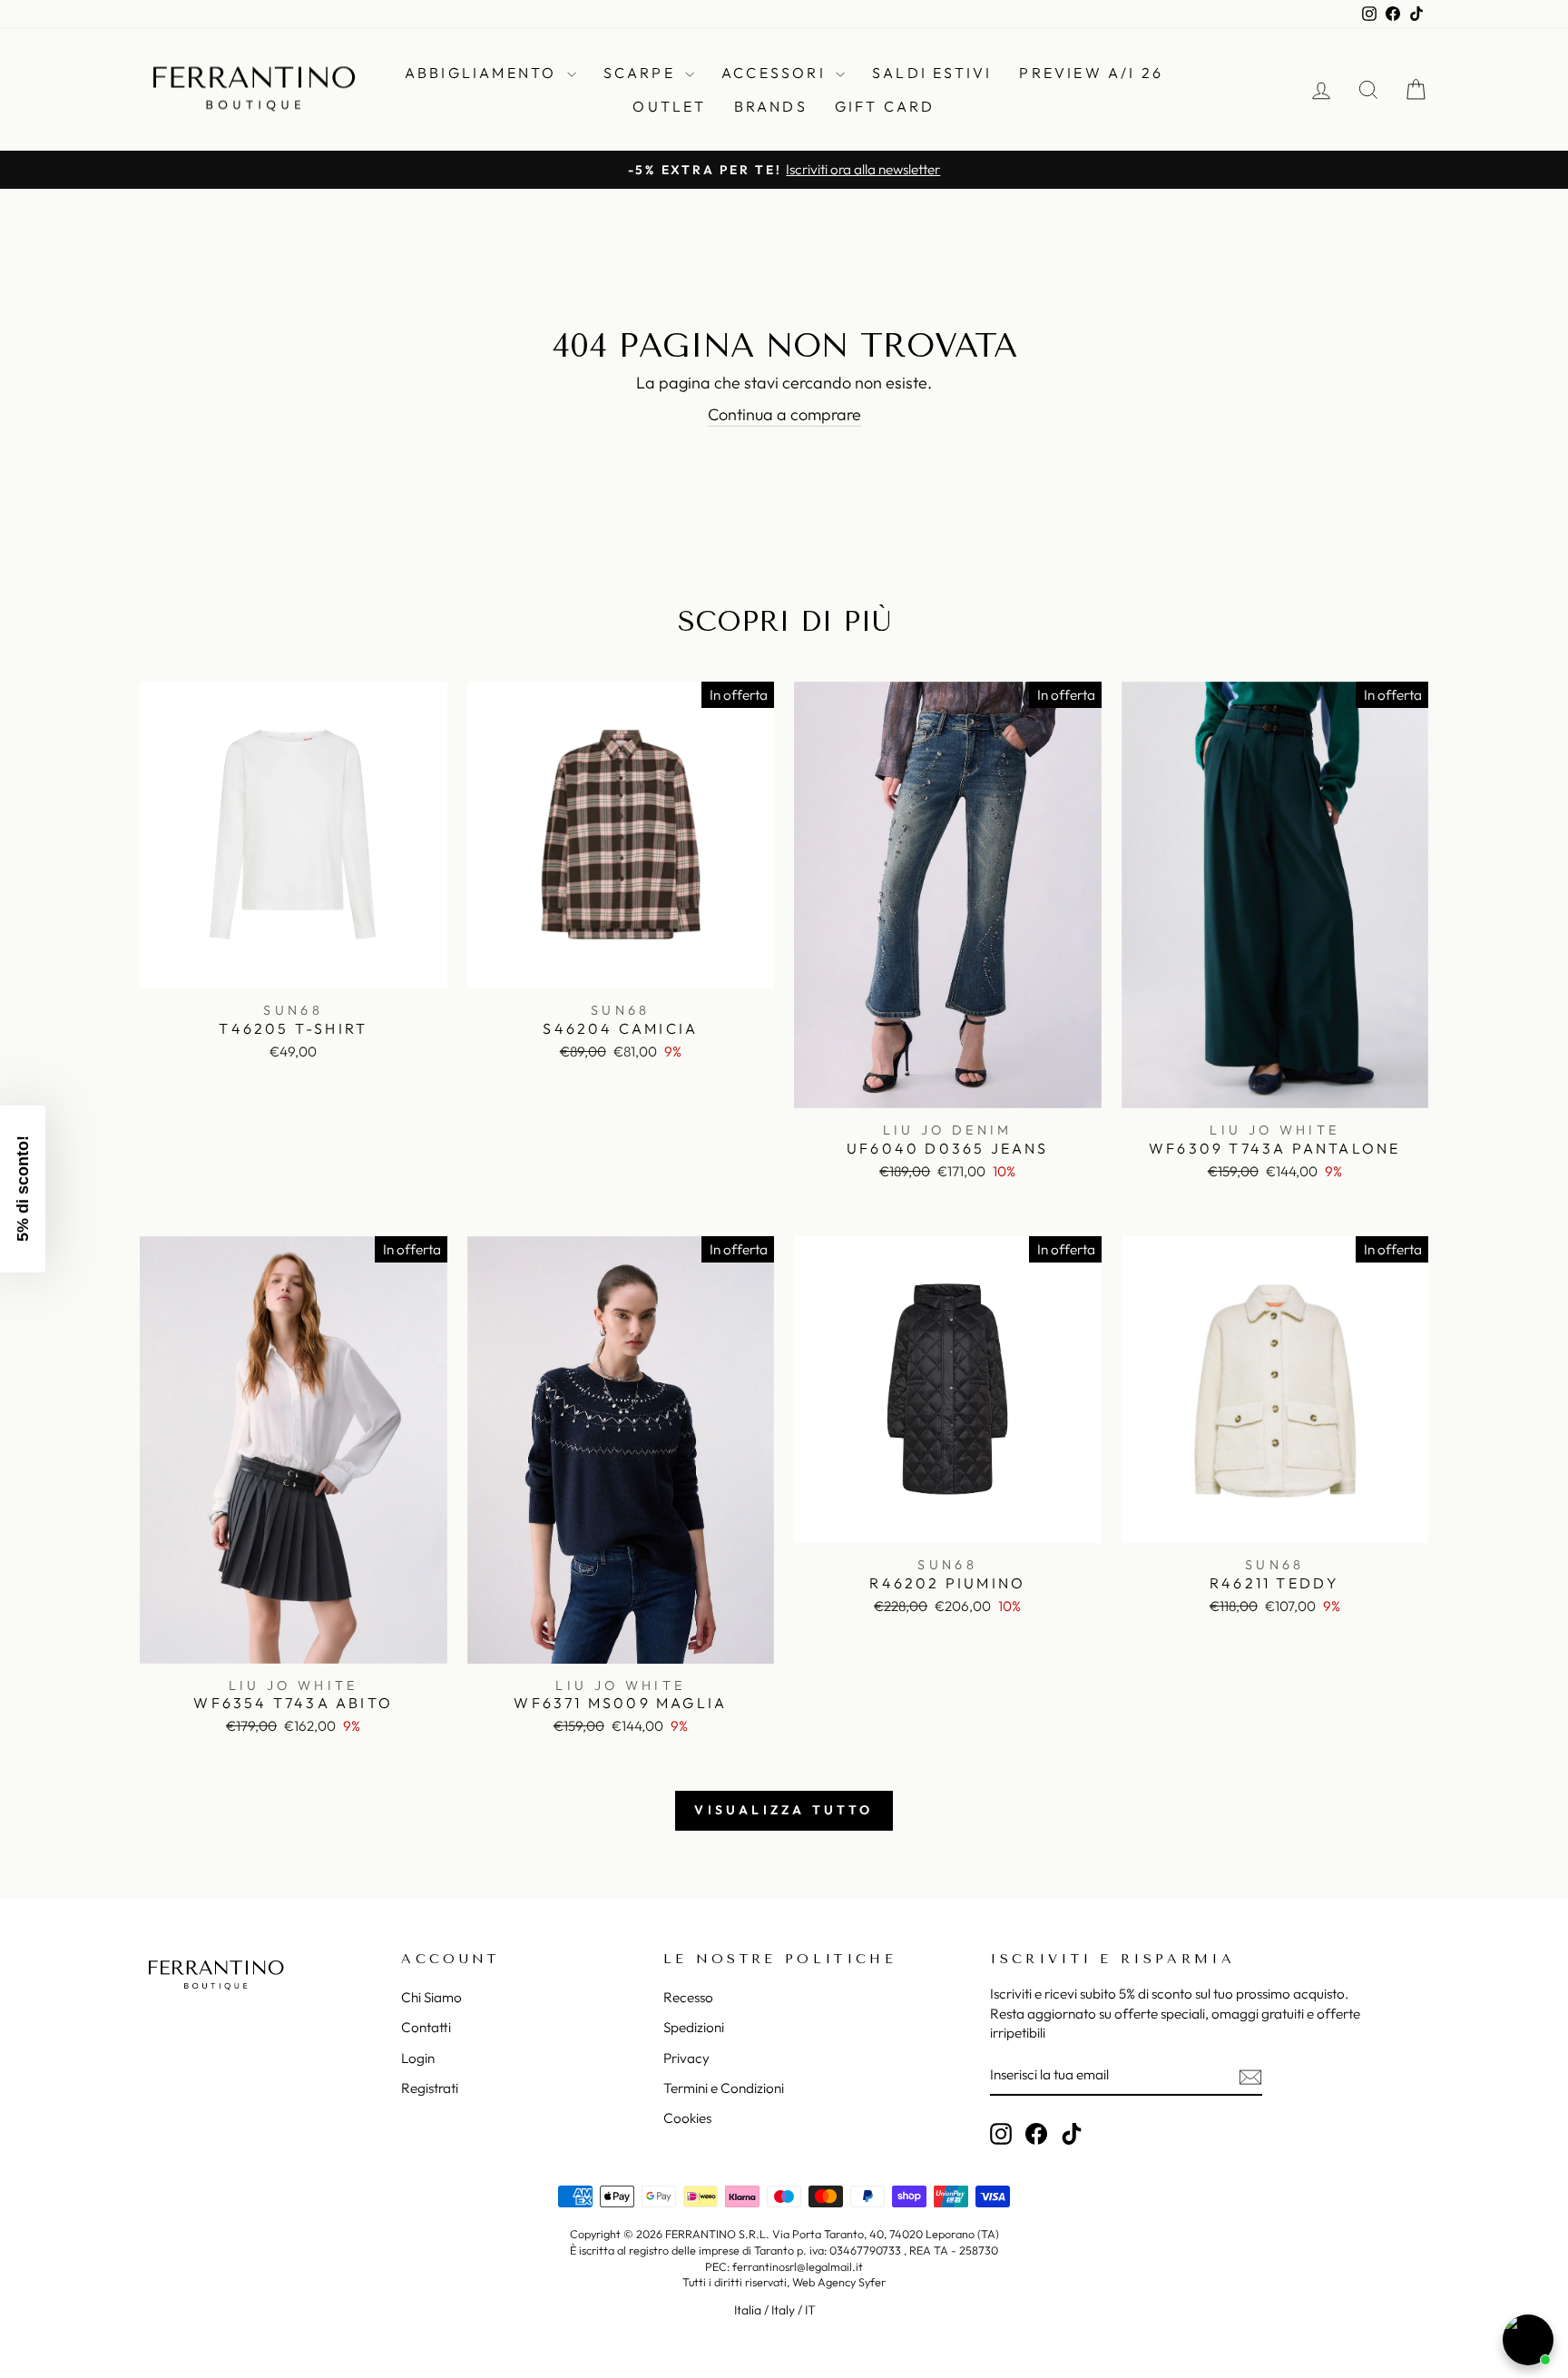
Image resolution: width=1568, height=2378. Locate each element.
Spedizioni (694, 2027)
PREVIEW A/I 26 (1091, 73)
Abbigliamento (484, 73)
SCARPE (642, 73)
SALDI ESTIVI (932, 73)
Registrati (430, 2088)
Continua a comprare (784, 414)
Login (418, 2058)
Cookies (687, 2118)
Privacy (686, 2058)
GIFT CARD (885, 106)
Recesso (688, 1997)
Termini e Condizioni (724, 2088)
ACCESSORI (776, 73)
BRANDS (771, 106)
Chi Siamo (431, 1997)
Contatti (426, 2027)
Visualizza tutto (784, 1810)
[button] (23, 1189)
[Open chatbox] (1528, 2340)
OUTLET (669, 106)
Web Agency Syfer (839, 2282)
